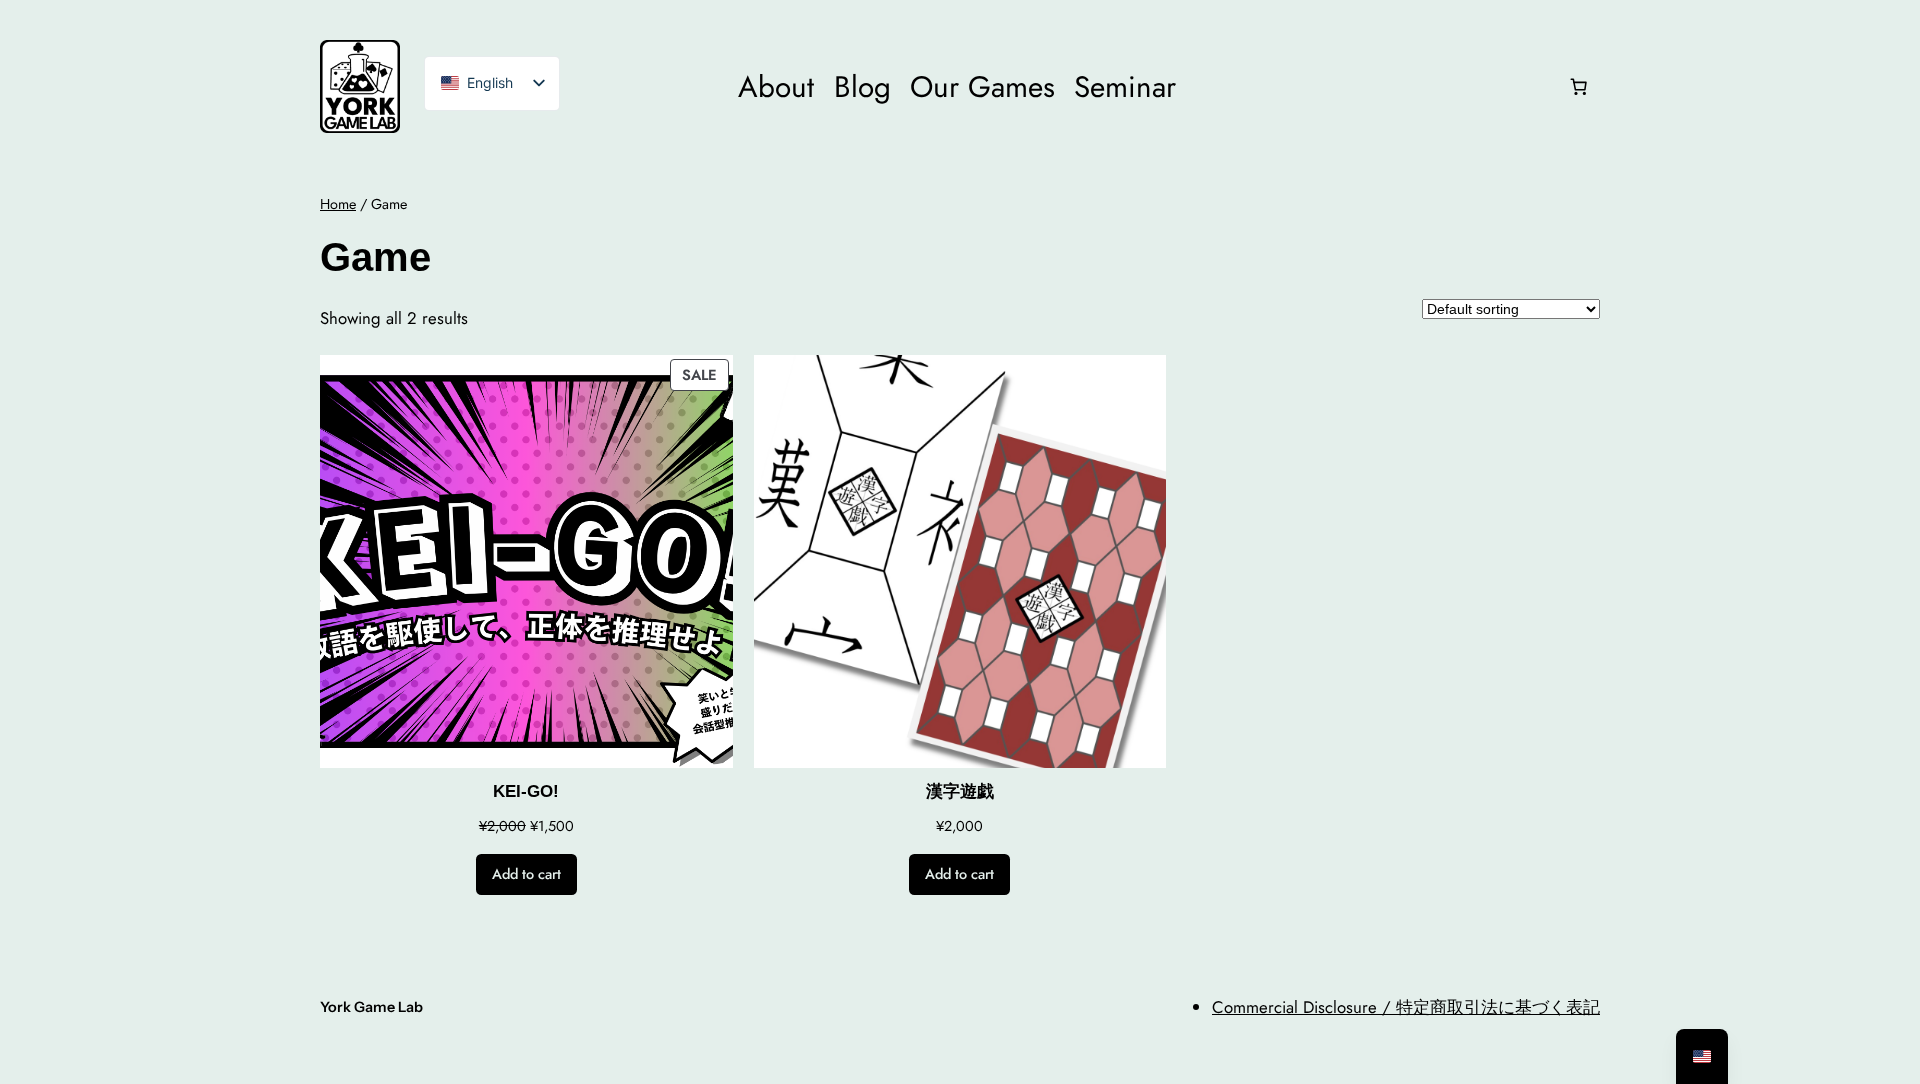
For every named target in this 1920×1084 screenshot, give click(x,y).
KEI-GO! (526, 791)
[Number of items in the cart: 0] (1579, 87)
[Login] (1371, 86)
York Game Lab (371, 1007)
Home (338, 204)
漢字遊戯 (960, 791)
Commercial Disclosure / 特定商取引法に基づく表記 (1406, 1007)
